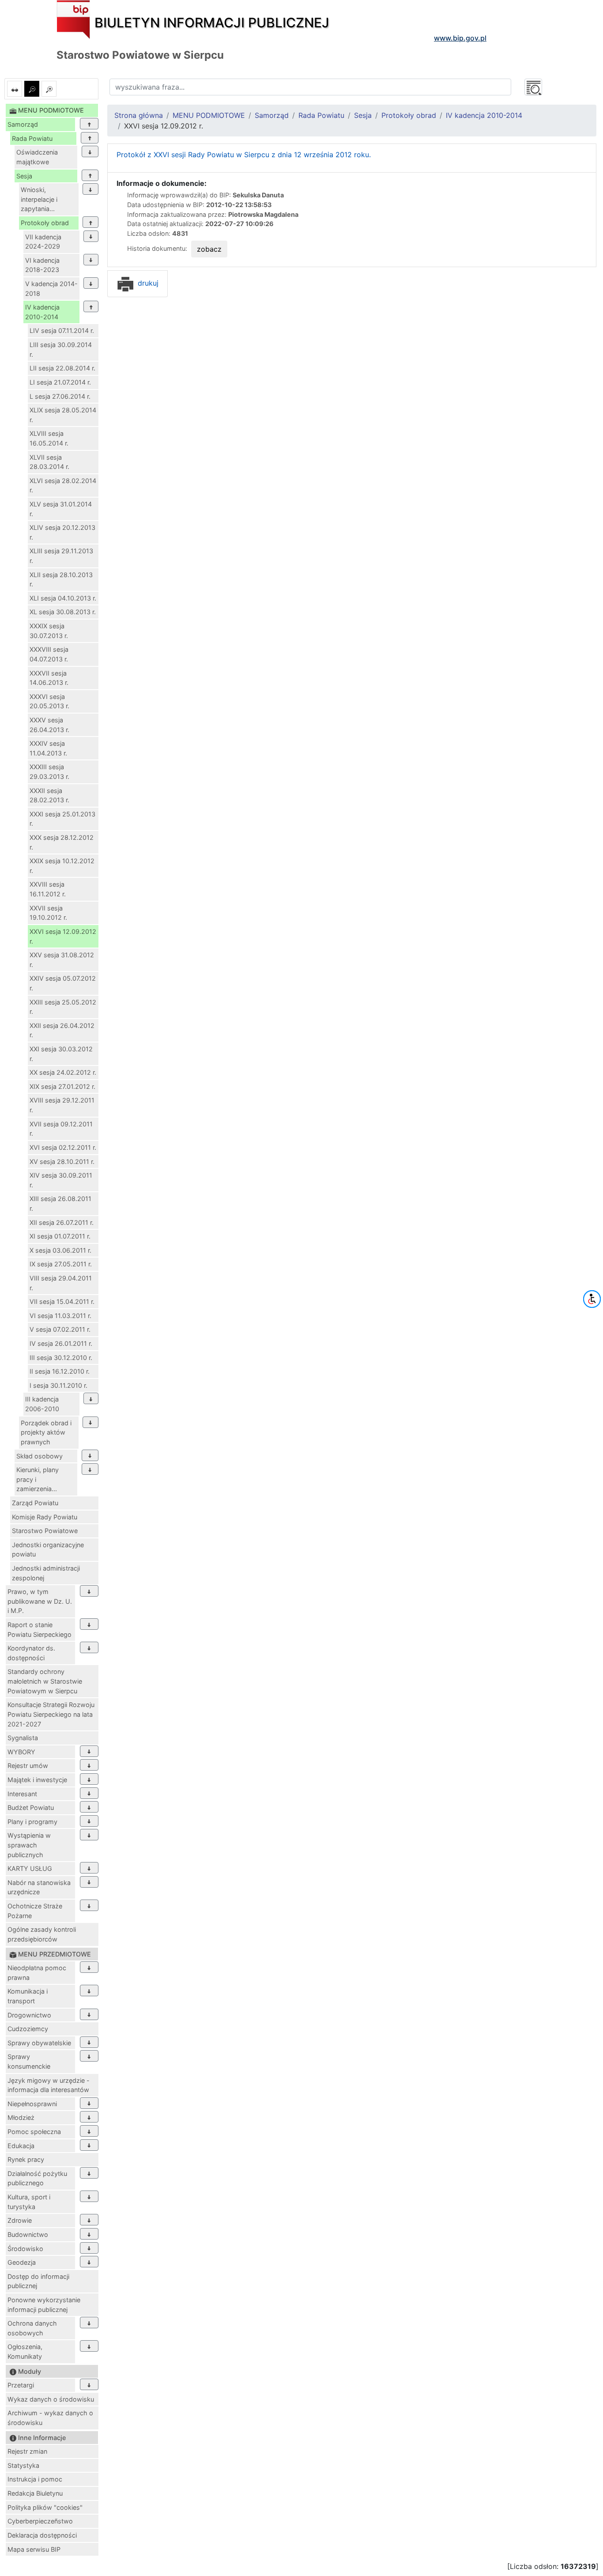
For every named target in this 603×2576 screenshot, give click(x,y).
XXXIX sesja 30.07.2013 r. (49, 631)
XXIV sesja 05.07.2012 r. (63, 983)
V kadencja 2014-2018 (51, 289)
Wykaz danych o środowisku (51, 2399)
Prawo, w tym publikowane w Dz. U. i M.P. (40, 1601)
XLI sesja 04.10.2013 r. (63, 598)
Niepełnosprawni (32, 2104)
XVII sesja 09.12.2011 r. (61, 1129)
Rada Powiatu (32, 138)
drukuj (147, 283)
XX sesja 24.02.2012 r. (63, 1072)
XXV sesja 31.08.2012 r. (62, 960)
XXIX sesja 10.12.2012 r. (62, 866)
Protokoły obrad (45, 223)
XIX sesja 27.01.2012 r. (62, 1086)
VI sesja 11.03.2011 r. (60, 1316)
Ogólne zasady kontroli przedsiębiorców (42, 1934)
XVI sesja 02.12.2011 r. (63, 1147)
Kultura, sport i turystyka (29, 2202)
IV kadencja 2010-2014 (42, 312)
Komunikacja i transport (28, 1996)
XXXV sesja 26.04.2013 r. (49, 725)
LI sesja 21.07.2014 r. (60, 382)
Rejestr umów (28, 1766)
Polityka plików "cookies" (45, 2507)
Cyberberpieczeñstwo (40, 2521)
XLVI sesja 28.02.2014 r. (63, 485)
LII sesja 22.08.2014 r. (62, 368)
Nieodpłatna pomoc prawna (37, 1973)
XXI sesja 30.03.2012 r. (61, 1054)
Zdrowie (20, 2220)
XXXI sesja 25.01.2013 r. (62, 819)
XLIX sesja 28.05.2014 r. (63, 415)
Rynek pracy (26, 2159)
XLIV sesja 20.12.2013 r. (62, 532)
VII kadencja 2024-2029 (43, 242)
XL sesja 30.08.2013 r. (63, 612)
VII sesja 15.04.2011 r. (62, 1301)
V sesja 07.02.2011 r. (60, 1329)
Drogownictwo (29, 2015)
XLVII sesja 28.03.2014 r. (49, 462)
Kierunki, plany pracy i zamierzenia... (38, 1479)
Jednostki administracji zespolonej (46, 1573)
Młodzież (21, 2117)
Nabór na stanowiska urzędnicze (39, 1887)
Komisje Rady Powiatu (45, 1517)
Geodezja (22, 2262)
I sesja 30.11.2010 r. (58, 1385)
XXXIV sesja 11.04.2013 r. (48, 748)
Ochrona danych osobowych (32, 2328)
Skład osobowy (40, 1456)
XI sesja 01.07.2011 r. (60, 1236)
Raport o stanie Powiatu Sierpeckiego (40, 1630)
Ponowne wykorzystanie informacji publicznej (44, 2305)
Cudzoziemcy (28, 2029)
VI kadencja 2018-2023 (42, 265)
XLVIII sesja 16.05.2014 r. (49, 438)
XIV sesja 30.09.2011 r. (61, 1180)
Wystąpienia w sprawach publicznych (29, 1845)
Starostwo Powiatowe (45, 1531)
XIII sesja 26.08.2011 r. (60, 1203)
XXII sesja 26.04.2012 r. (62, 1030)
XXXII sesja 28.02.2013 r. (49, 795)
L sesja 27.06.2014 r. (60, 396)
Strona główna (139, 115)
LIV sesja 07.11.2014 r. (62, 330)
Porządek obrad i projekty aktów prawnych (46, 1432)
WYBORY (21, 1752)
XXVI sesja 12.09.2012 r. (63, 936)
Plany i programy (32, 1822)
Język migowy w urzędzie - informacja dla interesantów (49, 2085)
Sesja (24, 176)
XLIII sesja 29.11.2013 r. (61, 556)
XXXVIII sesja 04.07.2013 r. (49, 654)
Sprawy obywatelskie (39, 2043)
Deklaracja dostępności (42, 2535)
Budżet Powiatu (31, 1807)
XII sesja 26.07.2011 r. (62, 1222)
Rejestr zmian (27, 2451)
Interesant (22, 1794)
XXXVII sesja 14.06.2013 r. (49, 678)
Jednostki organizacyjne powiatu (48, 1550)
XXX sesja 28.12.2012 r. (62, 842)
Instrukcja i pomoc (35, 2479)
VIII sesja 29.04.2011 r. (61, 1283)
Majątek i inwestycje (37, 1780)
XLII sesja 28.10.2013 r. (61, 580)
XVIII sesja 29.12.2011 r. (62, 1105)
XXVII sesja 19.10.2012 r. (48, 913)
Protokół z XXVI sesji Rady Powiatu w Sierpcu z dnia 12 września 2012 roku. (244, 155)
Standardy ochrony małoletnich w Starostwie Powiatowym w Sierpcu (45, 1681)
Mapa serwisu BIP (34, 2549)
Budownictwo (28, 2234)
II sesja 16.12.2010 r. (60, 1371)
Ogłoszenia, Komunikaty (25, 2351)
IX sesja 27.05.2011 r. (61, 1264)
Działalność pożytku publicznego (37, 2178)
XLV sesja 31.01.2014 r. (61, 509)
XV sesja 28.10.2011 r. (62, 1161)
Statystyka (23, 2465)
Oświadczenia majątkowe (37, 157)
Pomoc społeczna (34, 2132)
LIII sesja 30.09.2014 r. (61, 349)
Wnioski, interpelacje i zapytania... (39, 199)
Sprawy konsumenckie (29, 2061)
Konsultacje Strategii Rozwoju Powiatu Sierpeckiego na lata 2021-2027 (51, 1714)
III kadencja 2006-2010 (42, 1404)
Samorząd (23, 124)
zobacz (209, 249)
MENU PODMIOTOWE (209, 115)
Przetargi (21, 2385)
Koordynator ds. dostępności (31, 1653)
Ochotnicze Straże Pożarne (35, 1911)
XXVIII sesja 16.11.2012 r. (48, 889)
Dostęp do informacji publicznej (38, 2281)
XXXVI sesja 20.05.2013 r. (49, 701)
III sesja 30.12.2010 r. (61, 1358)
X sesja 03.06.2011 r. (60, 1250)
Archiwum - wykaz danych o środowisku (50, 2418)
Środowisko (25, 2249)
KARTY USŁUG (30, 1868)
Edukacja (21, 2146)
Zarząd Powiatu (35, 1503)
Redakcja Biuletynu (35, 2493)
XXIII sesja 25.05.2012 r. (63, 1007)
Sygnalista (23, 1738)
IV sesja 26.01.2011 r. (61, 1343)
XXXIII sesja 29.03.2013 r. (49, 772)
